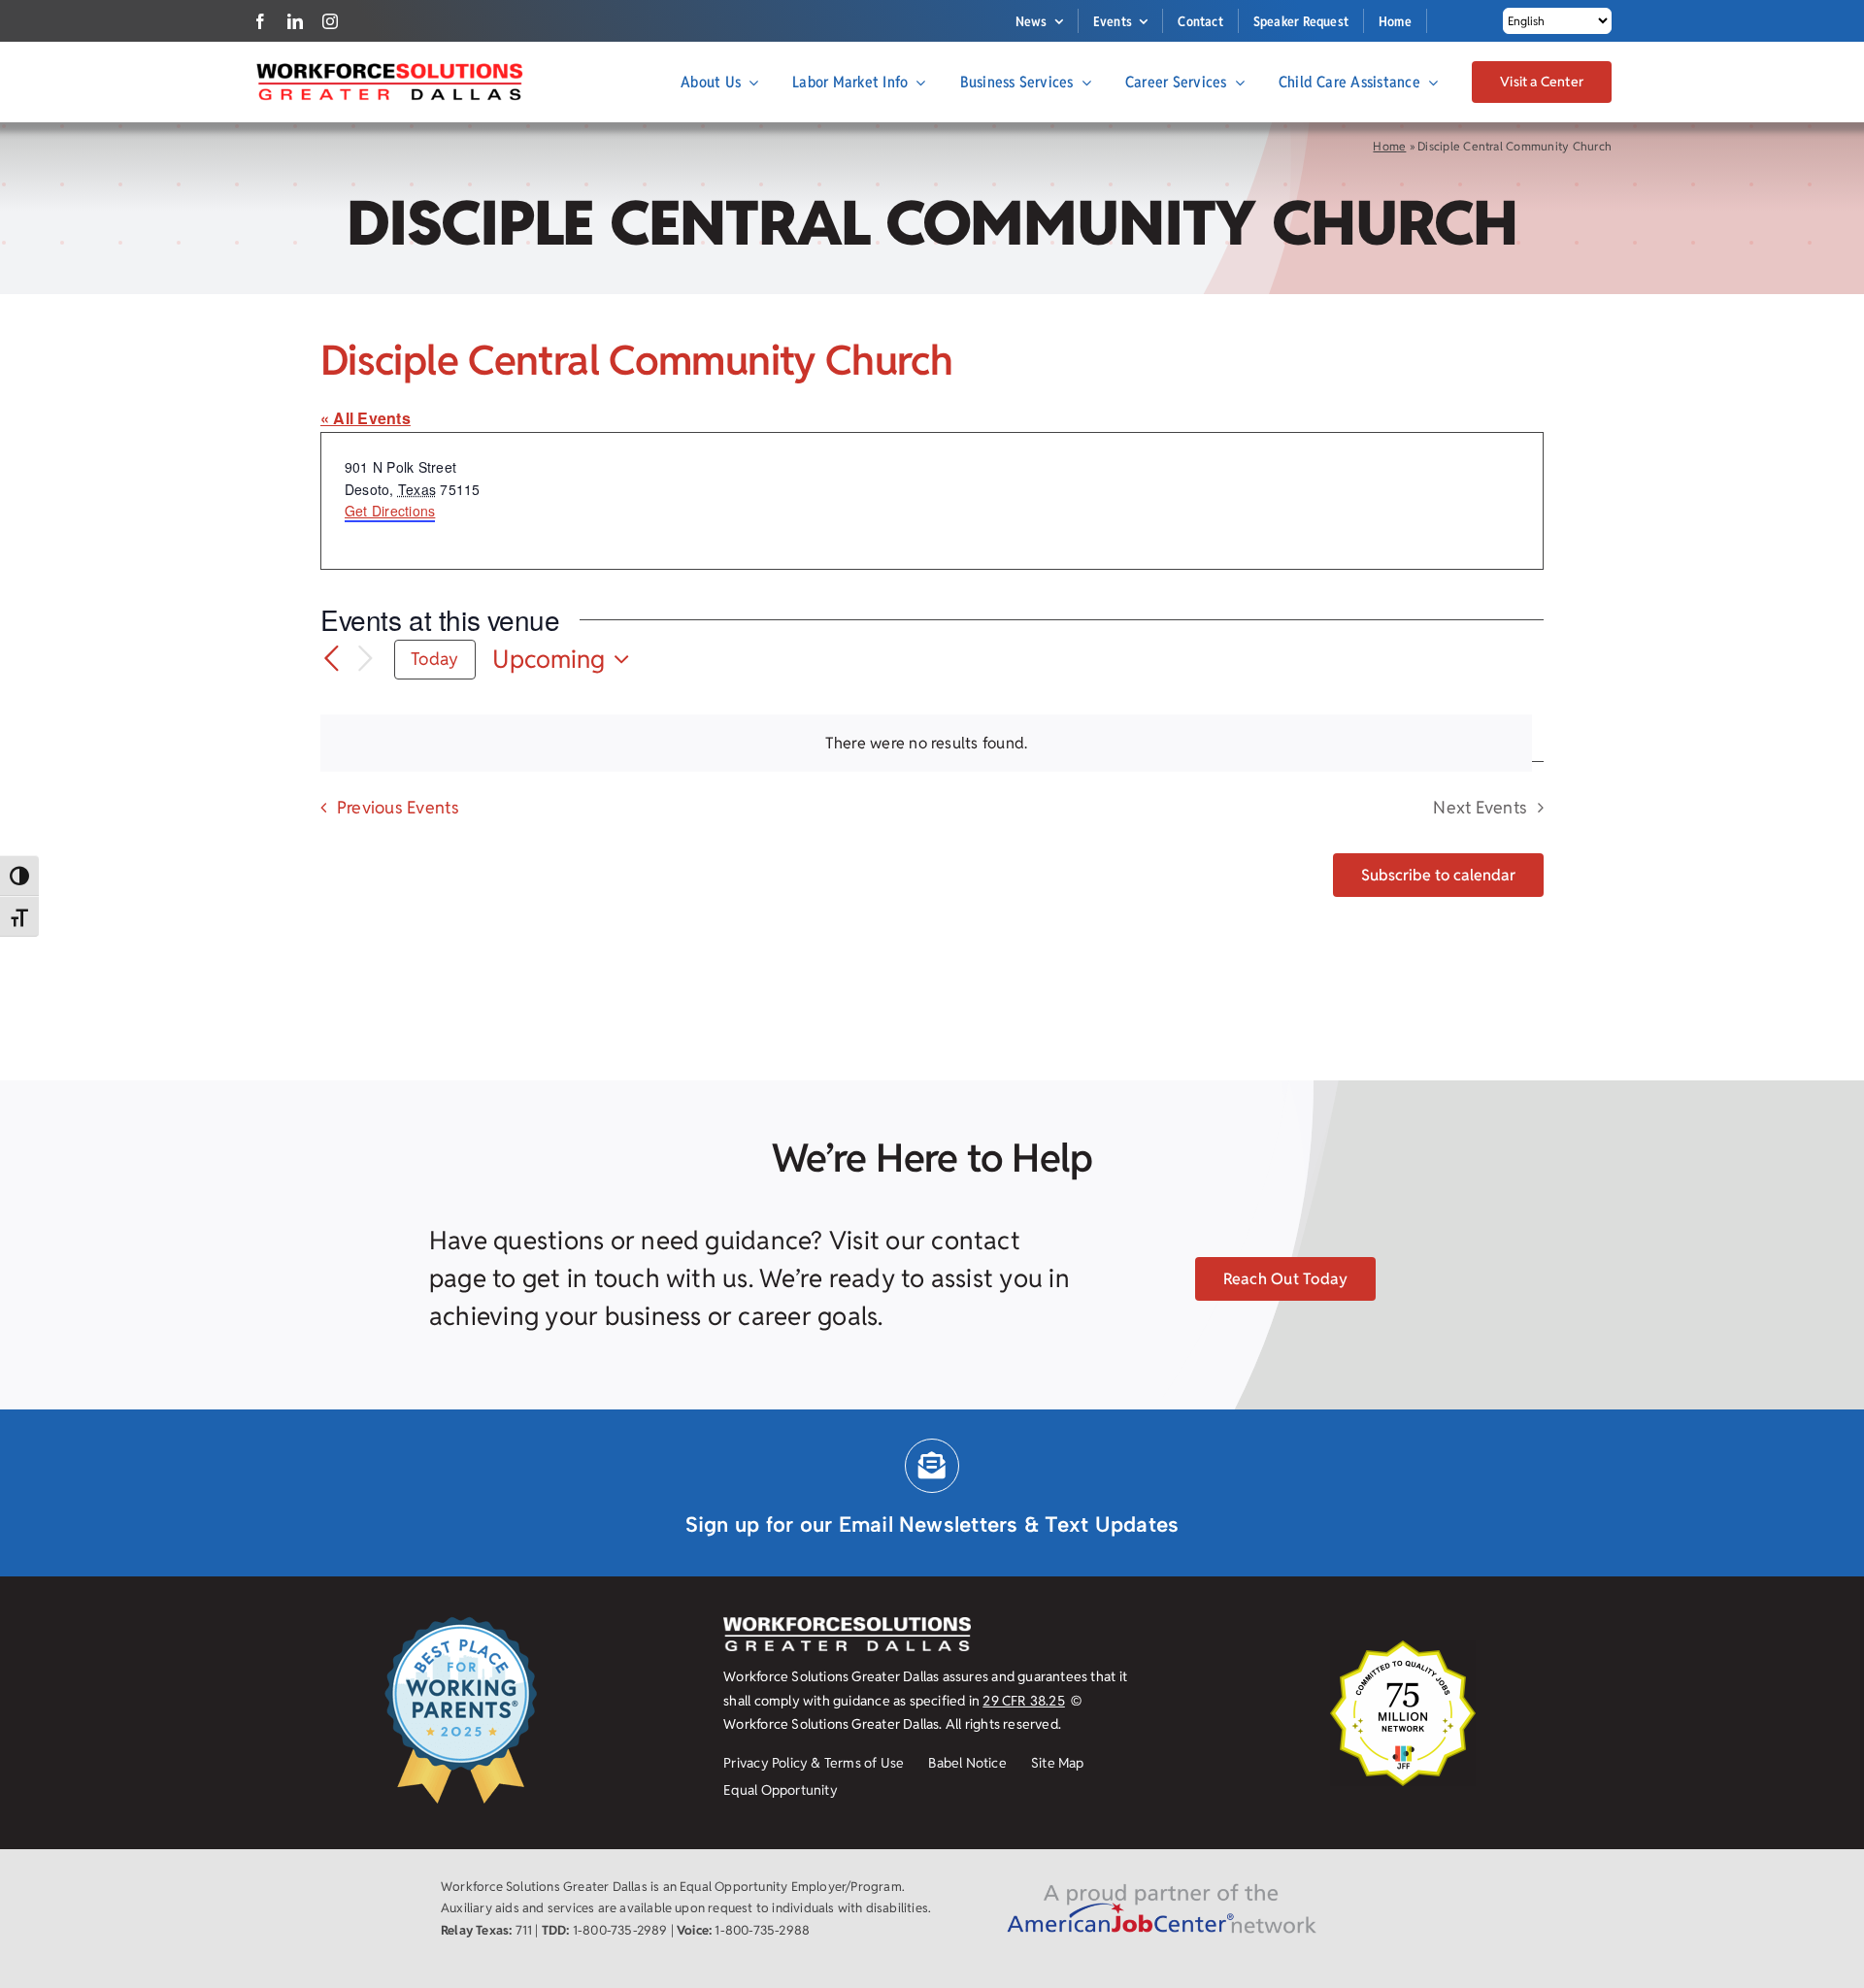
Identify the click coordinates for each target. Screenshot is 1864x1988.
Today (434, 659)
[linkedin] (295, 21)
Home (1389, 146)
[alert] (926, 744)
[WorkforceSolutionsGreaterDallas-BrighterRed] (388, 68)
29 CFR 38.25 (1024, 1701)
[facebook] (260, 21)
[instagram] (330, 21)
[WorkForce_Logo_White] (847, 1624)
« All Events (366, 418)
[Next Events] (365, 660)
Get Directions (390, 511)
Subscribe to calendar (1438, 875)
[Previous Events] (332, 659)
